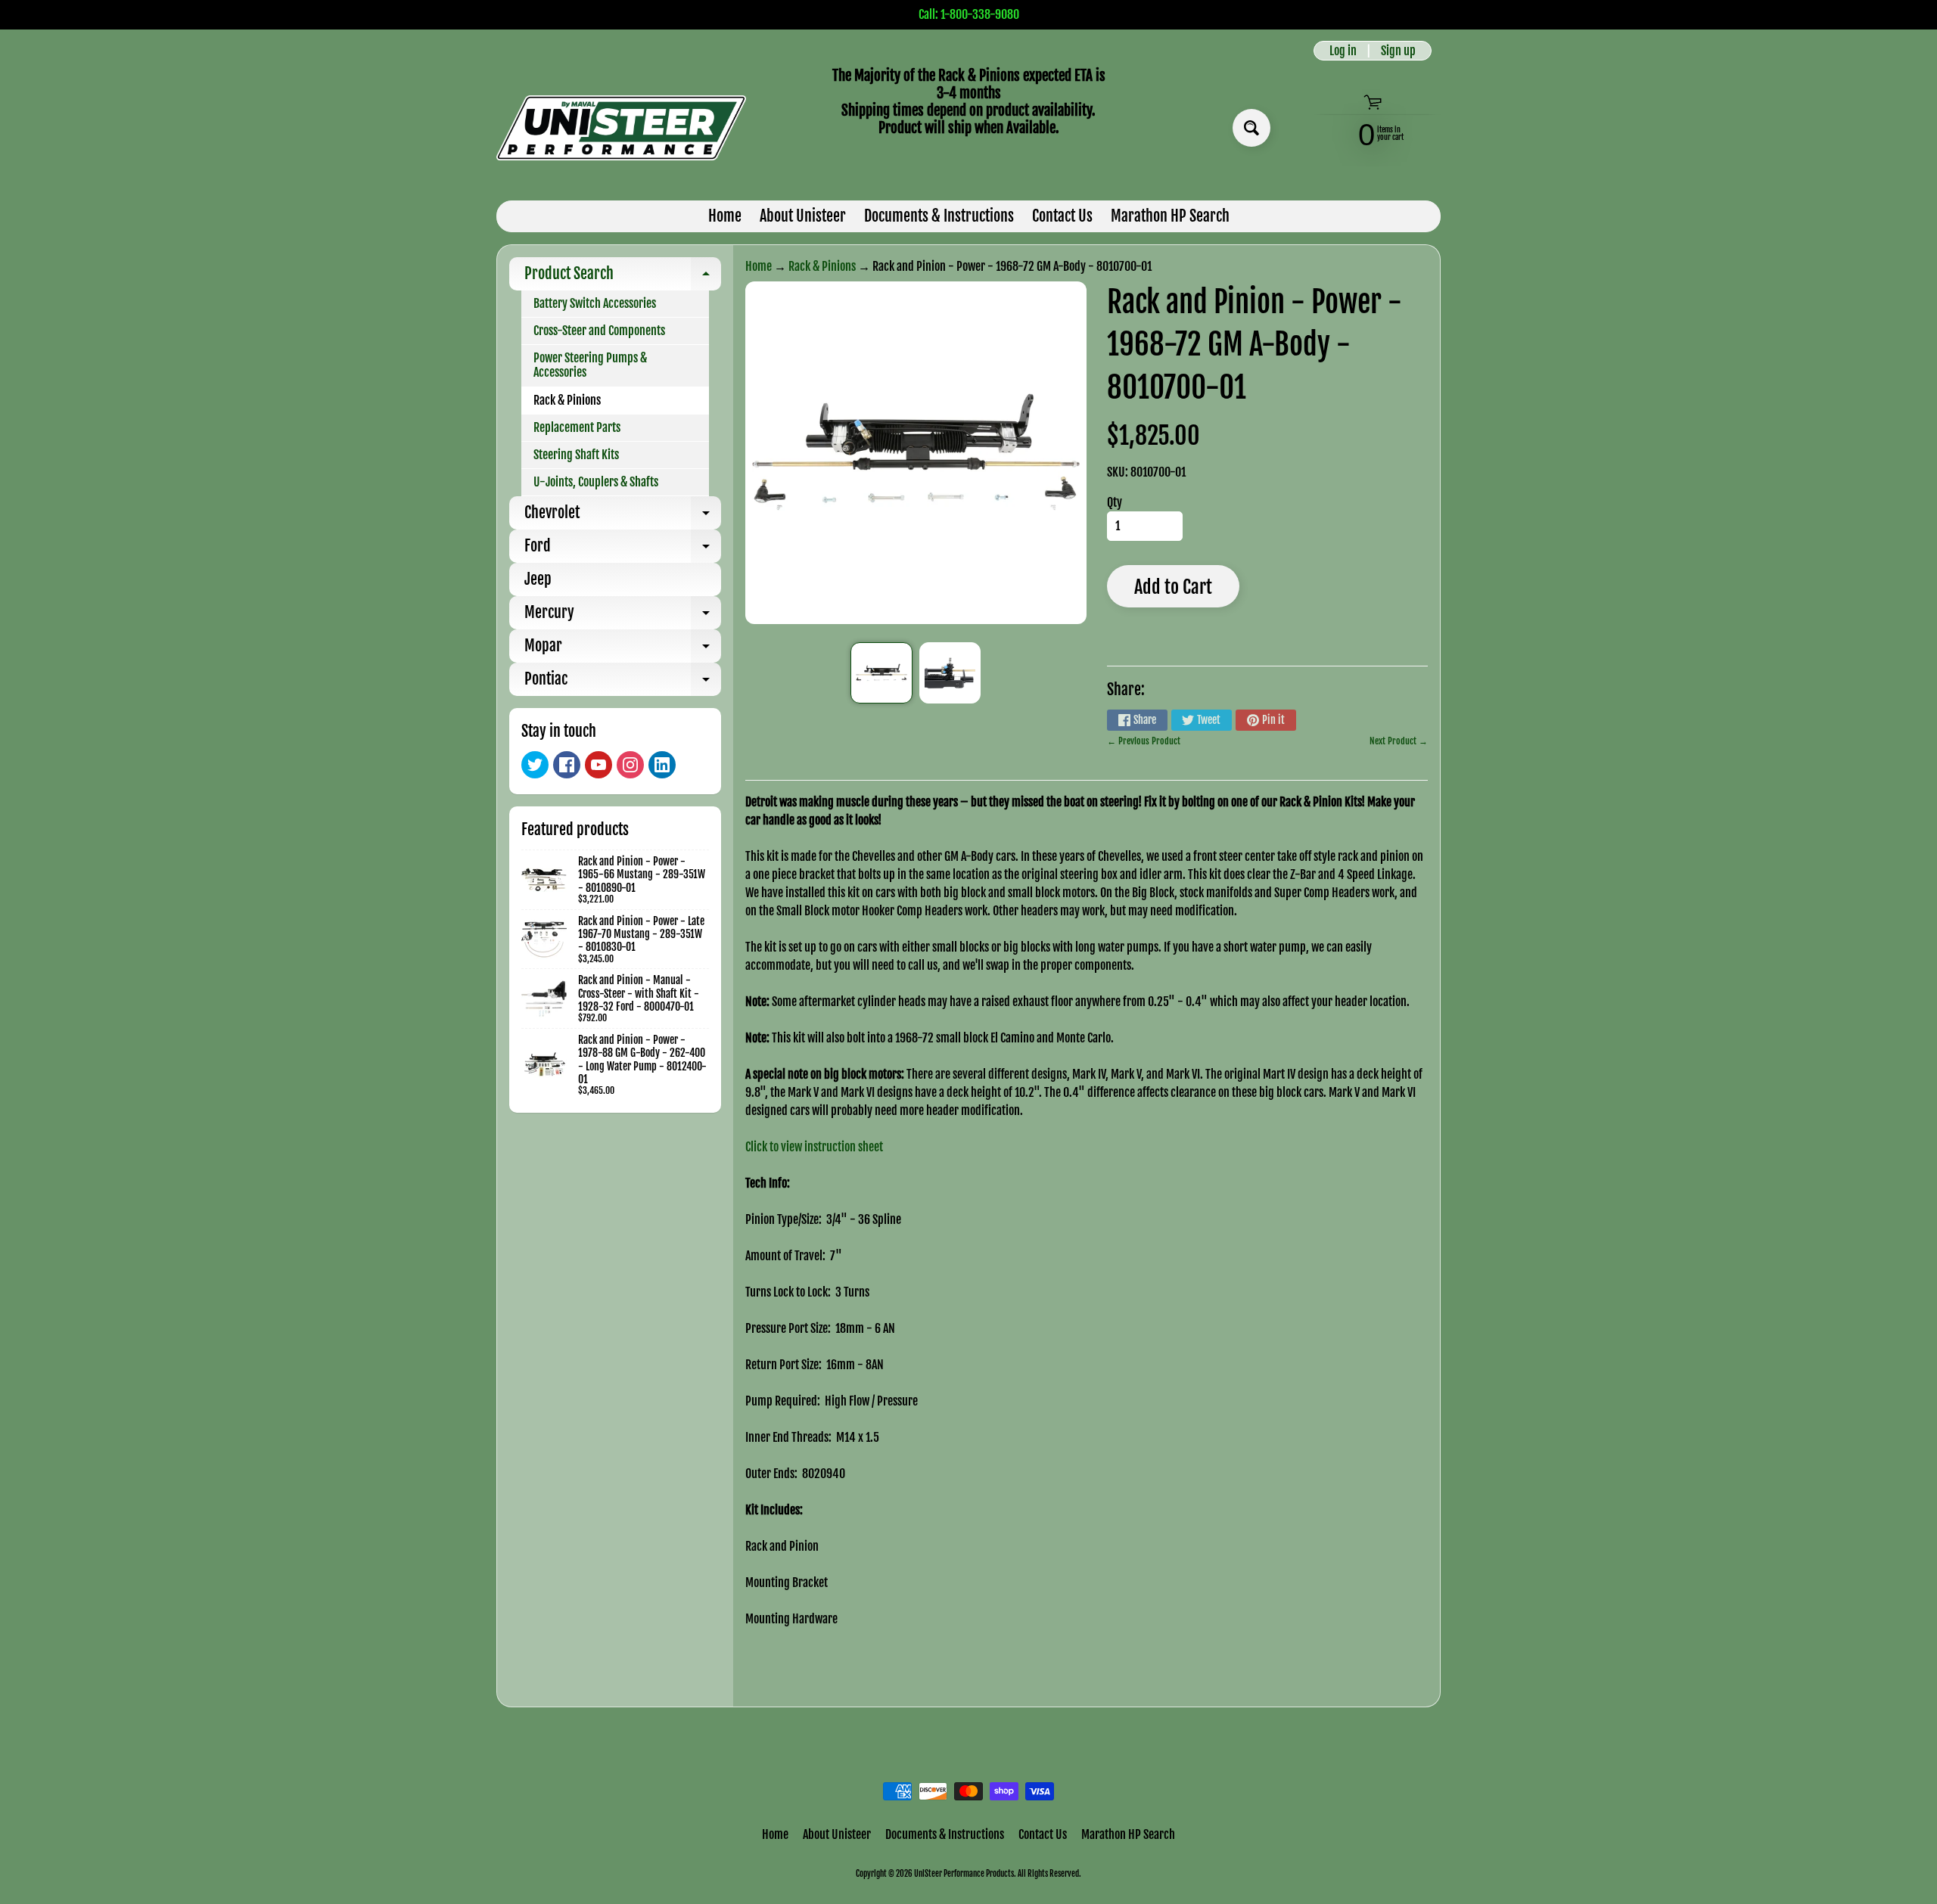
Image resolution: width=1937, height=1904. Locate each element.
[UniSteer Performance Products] (621, 128)
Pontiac (623, 683)
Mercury (623, 616)
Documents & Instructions (939, 216)
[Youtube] (599, 765)
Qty (1115, 502)
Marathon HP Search (1170, 216)
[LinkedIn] (662, 765)
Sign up (1398, 51)
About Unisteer (803, 216)
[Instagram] (630, 765)
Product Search (623, 277)
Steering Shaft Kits (576, 455)
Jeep (538, 579)
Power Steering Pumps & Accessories (590, 365)
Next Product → (1399, 741)
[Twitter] (535, 765)
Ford (623, 550)
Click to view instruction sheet (814, 1147)
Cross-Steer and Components (599, 331)
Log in (1343, 51)
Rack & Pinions (567, 400)
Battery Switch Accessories (595, 303)
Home (725, 216)
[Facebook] (567, 765)
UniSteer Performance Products (964, 1874)
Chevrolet (623, 516)
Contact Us (1062, 216)
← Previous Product (1144, 741)
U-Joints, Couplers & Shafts (596, 482)
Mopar (623, 649)
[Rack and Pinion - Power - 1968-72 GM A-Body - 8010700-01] (881, 673)
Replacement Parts (577, 427)
